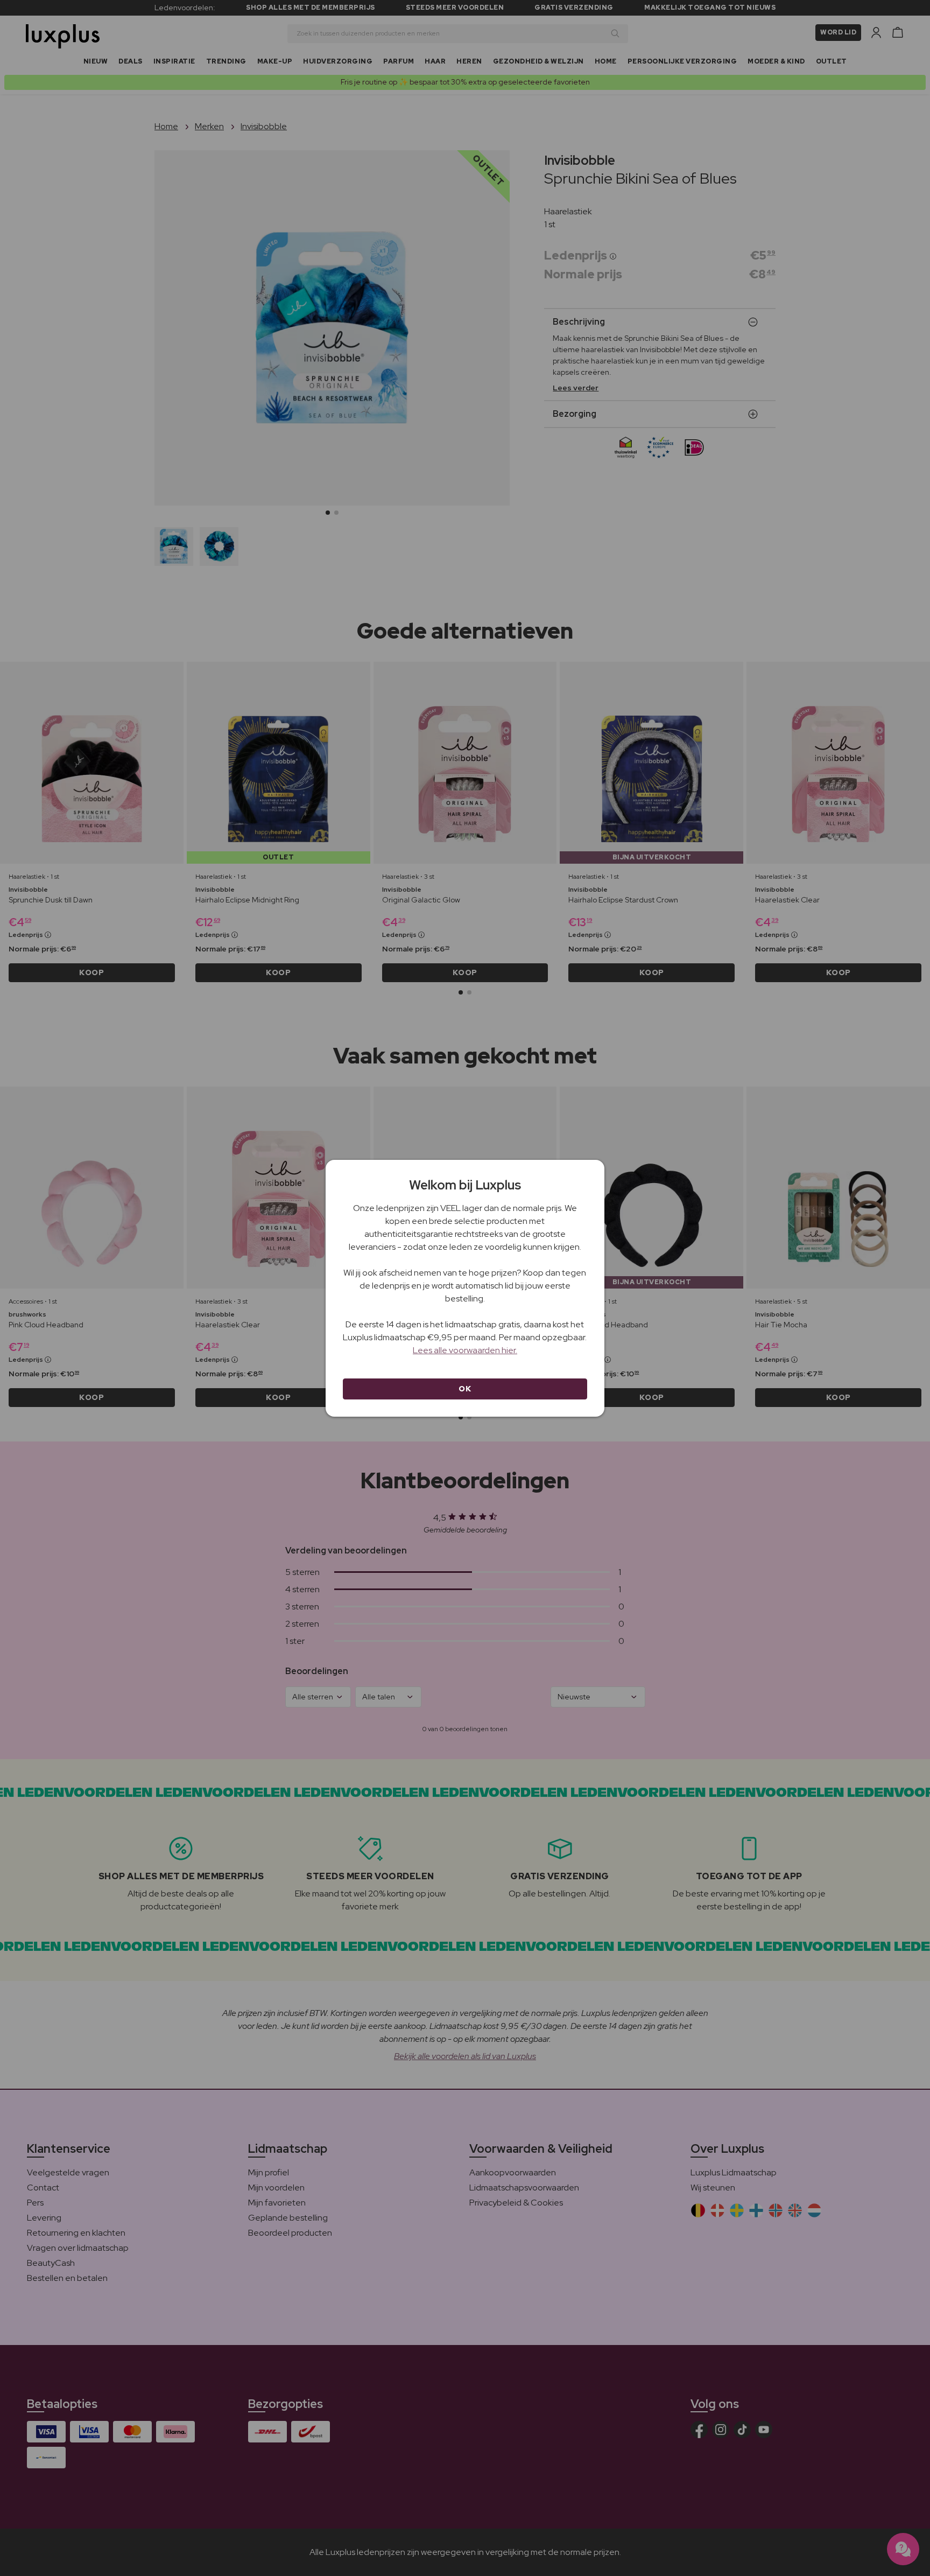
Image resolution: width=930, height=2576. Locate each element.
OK (465, 1389)
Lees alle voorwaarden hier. (465, 1350)
